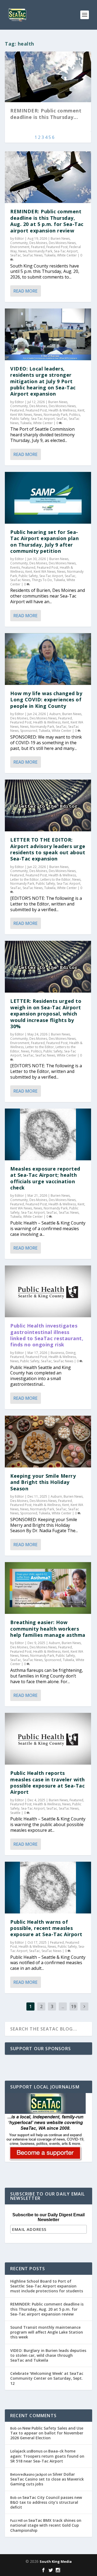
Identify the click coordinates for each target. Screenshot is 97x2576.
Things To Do (42, 580)
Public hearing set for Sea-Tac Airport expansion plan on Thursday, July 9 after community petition (44, 541)
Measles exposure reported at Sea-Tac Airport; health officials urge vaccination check (45, 1178)
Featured (38, 247)
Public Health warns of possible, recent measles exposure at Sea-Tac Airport (46, 1928)
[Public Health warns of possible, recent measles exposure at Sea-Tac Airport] (48, 1888)
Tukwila (50, 255)
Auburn (55, 714)
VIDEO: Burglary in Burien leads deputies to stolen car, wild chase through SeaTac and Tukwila (48, 2355)
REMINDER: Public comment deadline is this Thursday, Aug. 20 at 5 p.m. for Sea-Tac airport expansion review (47, 221)
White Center (67, 255)
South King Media (56, 2561)
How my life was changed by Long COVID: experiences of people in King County (46, 700)
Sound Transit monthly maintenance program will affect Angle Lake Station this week (47, 2332)
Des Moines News (62, 243)
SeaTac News (33, 255)
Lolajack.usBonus (26, 2451)
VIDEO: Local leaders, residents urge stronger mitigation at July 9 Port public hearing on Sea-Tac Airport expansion (43, 381)
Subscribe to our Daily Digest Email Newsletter (48, 2217)
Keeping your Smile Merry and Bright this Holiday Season (43, 1482)
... (63, 2006)
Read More (25, 291)
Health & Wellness (62, 410)
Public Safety (20, 419)
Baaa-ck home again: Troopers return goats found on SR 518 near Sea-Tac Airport (47, 2456)
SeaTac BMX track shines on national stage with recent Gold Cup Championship (46, 2525)
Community (19, 243)
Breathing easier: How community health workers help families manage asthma (48, 1629)
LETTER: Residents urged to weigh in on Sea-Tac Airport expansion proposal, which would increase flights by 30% (46, 1014)
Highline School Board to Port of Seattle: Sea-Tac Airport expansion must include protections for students (47, 2286)
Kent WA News (21, 415)
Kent (81, 410)
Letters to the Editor (56, 879)
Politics (75, 415)
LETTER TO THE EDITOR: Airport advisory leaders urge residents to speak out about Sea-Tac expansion (48, 849)
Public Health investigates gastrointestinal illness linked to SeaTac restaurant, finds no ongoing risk (47, 1335)
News (22, 251)
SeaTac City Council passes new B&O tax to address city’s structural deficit (46, 2502)
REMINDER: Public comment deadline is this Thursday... (46, 114)
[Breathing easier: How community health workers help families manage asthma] (48, 1588)
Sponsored (29, 731)
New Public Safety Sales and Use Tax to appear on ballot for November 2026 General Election (47, 2433)
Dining (71, 1353)
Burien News (60, 239)
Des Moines (38, 243)
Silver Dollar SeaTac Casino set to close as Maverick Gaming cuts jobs (47, 2479)
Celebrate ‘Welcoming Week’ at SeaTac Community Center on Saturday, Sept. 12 (47, 2378)
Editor (19, 239)
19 (74, 2006)
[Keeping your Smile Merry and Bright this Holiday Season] (48, 1442)
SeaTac (16, 255)
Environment (20, 247)
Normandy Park (40, 251)
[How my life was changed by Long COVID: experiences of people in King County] (48, 659)
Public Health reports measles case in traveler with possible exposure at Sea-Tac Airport (48, 1782)
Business (57, 1353)
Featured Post (57, 247)
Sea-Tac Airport (66, 251)
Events (15, 567)
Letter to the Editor (25, 879)
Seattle (15, 1813)
